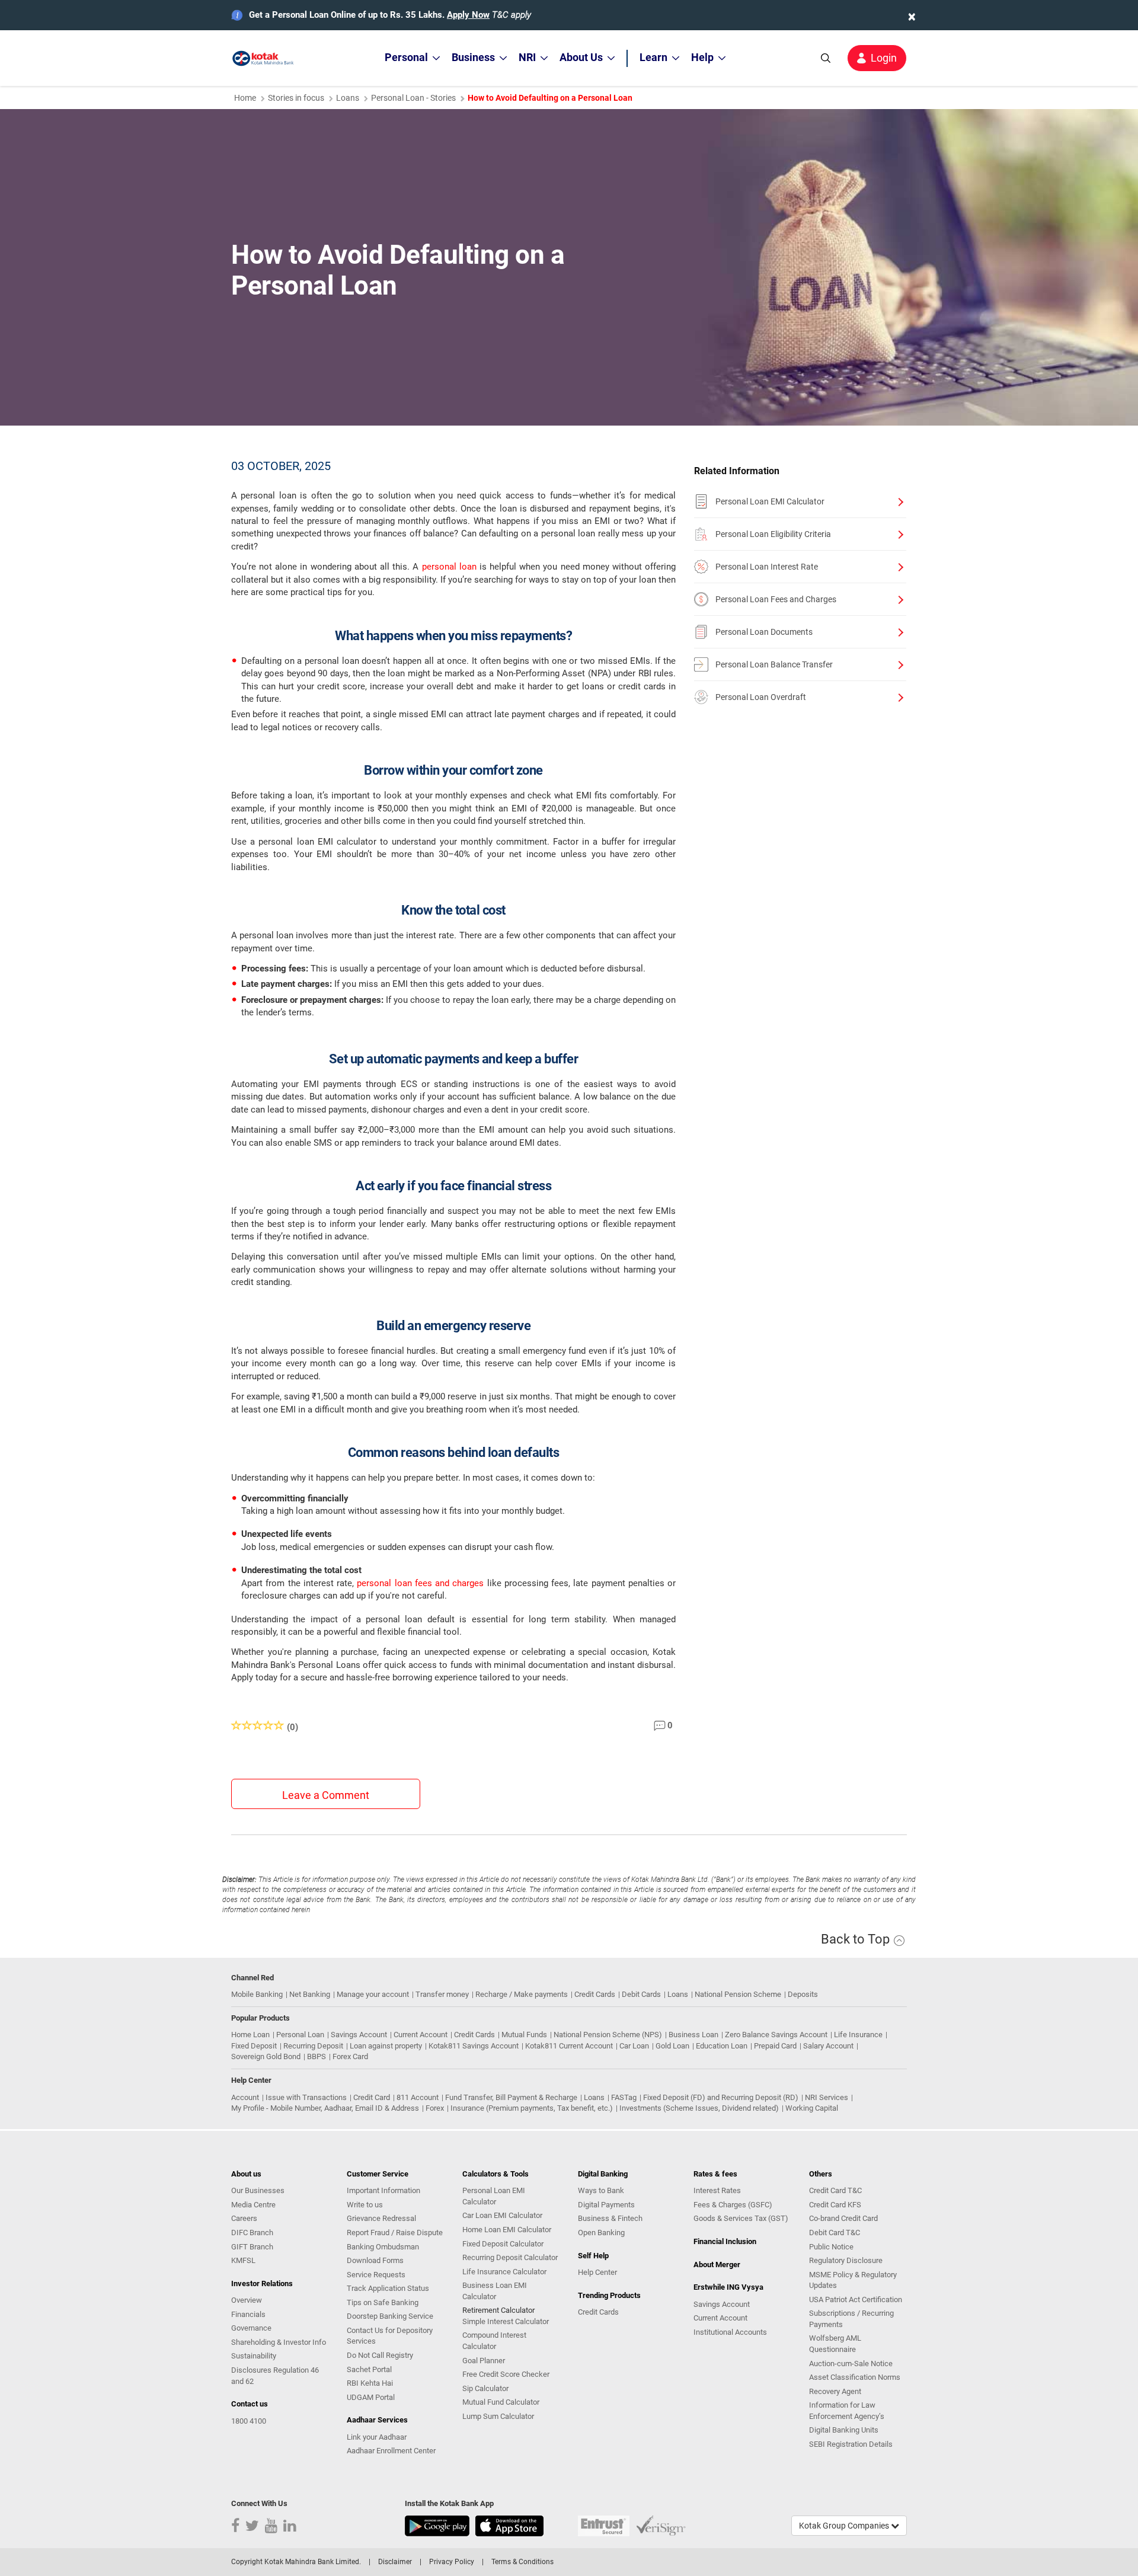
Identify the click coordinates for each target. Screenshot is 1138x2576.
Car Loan (634, 2046)
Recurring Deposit (313, 2046)
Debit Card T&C (835, 2233)
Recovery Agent (835, 2391)
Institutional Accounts (730, 2332)
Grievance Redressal (381, 2218)
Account (245, 2097)
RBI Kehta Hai (370, 2383)
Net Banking (310, 1994)
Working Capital (812, 2108)
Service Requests (376, 2275)
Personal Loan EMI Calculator (770, 501)
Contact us (250, 2404)
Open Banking (601, 2233)
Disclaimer (395, 2562)
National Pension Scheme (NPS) (608, 2035)
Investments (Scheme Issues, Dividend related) (699, 2108)
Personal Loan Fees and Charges (776, 599)
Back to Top (857, 1939)
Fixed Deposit (254, 2046)
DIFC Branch (252, 2233)
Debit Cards (641, 1994)
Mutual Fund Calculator (501, 2402)
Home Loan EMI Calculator (507, 2230)
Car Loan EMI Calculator (502, 2215)
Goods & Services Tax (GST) (741, 2218)
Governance (251, 2328)
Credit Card (372, 2097)
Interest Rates (717, 2190)
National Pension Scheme (738, 1994)
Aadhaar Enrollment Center (391, 2451)
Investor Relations (262, 2283)
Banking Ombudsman (383, 2247)
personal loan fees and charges (420, 1583)
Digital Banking (603, 2174)
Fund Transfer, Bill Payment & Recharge (511, 2097)
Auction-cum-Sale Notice (851, 2364)
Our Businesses (258, 2190)
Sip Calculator (485, 2388)
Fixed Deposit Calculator (503, 2244)
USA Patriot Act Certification (856, 2299)
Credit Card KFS (835, 2205)
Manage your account (373, 1994)
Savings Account (359, 2035)
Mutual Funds (524, 2035)
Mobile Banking (257, 1994)
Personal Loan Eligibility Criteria (773, 534)
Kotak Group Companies (845, 2526)
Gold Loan (672, 2046)
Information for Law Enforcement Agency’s (847, 2411)
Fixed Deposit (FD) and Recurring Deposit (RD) (721, 2097)
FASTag (624, 2097)
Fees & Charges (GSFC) (733, 2205)
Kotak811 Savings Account (474, 2046)
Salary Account (828, 2046)
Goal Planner (484, 2361)
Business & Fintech (610, 2218)
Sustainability (254, 2356)
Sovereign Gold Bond (266, 2056)
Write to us (365, 2205)
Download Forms (375, 2260)
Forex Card (350, 2056)
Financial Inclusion (725, 2241)
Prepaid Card (775, 2046)
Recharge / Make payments (522, 1994)
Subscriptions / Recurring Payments (851, 2319)
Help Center (597, 2272)
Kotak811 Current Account (569, 2046)
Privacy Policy (452, 2562)
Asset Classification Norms (855, 2377)
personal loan (449, 567)
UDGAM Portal (371, 2397)
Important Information (383, 2190)
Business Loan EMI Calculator (495, 2291)
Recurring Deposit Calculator (510, 2257)
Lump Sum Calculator (498, 2416)
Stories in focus (296, 98)
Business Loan (693, 2035)
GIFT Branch (252, 2247)
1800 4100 (249, 2421)
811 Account (418, 2097)
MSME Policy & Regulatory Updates (853, 2280)
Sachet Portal (369, 2369)
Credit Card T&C (835, 2190)
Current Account (421, 2035)
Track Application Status (388, 2288)
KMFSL (243, 2260)
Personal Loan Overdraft (761, 697)
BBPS (317, 2056)
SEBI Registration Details (851, 2444)
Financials (248, 2314)
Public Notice (831, 2247)
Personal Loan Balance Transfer (774, 664)
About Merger (717, 2265)
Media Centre (253, 2205)
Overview (247, 2300)
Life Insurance (858, 2035)
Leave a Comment (326, 1795)
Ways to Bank (601, 2190)
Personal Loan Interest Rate (767, 567)
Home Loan (250, 2035)
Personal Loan (300, 2035)
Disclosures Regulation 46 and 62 (275, 2376)
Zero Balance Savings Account (776, 2035)
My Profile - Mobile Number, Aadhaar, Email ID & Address (325, 2108)
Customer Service (378, 2174)
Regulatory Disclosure (846, 2260)
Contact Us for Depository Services (390, 2336)
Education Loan (722, 2046)
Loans (348, 98)
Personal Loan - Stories (413, 98)
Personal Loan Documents (764, 632)
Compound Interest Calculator (494, 2341)
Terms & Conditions (522, 2562)
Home (245, 98)
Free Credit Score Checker (506, 2374)
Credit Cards (595, 1994)
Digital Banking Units (844, 2430)
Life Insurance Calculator (504, 2272)
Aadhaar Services (377, 2420)
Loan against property (386, 2046)
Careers (244, 2218)
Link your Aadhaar (377, 2437)
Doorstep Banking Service (390, 2316)
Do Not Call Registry (380, 2355)
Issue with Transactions (306, 2097)
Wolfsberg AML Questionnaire (835, 2344)
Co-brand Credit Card (843, 2218)
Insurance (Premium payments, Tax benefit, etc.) (532, 2108)
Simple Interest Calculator (506, 2321)
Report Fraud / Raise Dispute (395, 2233)
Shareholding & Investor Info (279, 2342)
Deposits (803, 1994)
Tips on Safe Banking (383, 2302)
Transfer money (442, 1994)
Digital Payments (606, 2205)
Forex (435, 2108)
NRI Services (827, 2097)
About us (246, 2174)
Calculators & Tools (496, 2174)
